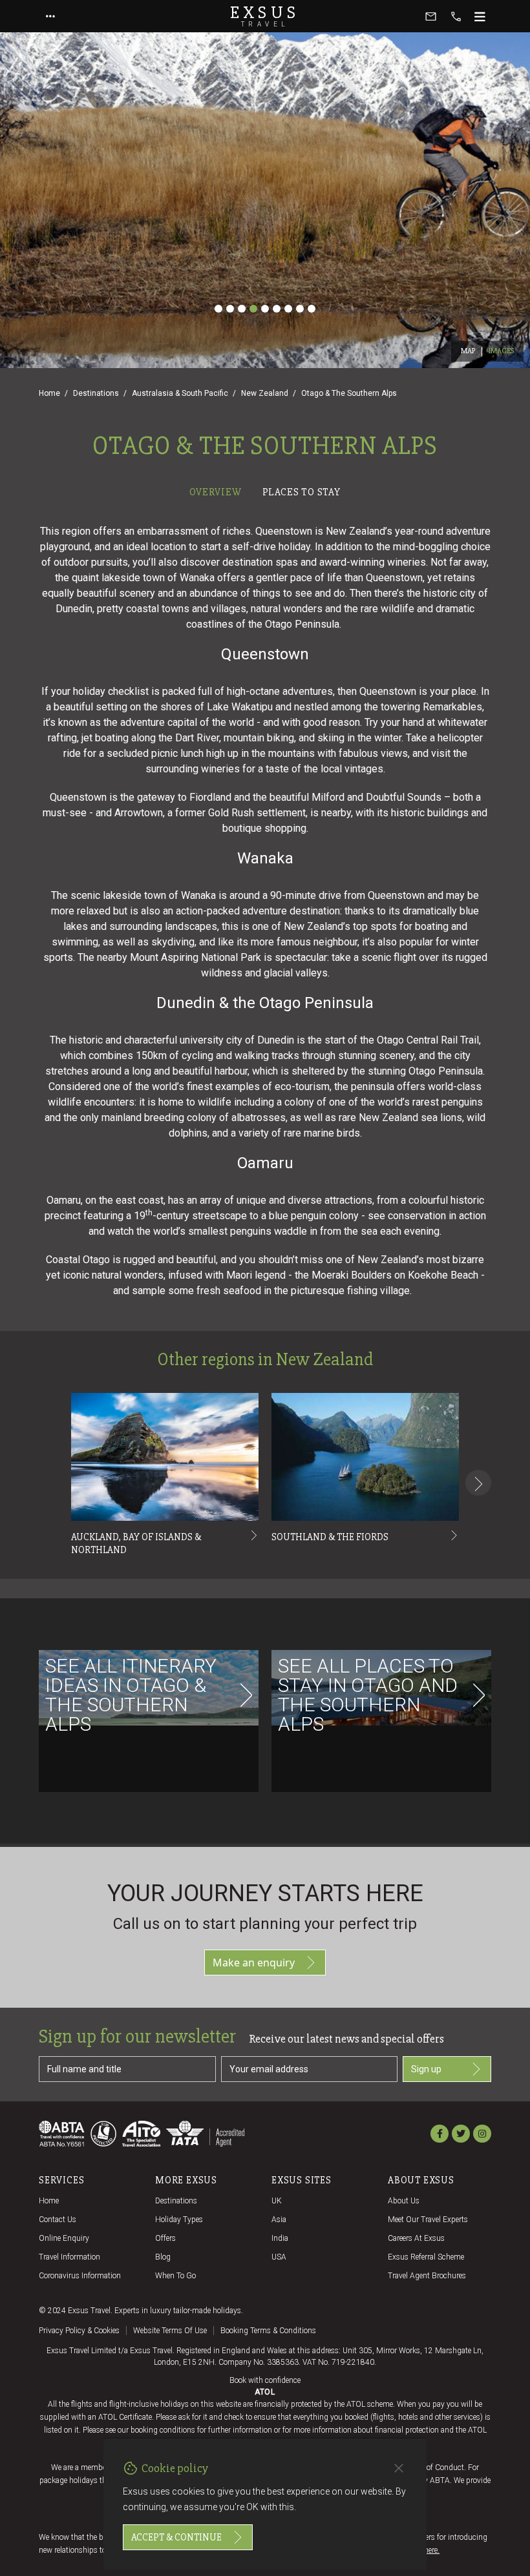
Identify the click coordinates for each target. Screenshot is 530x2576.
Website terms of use (170, 2331)
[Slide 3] (242, 309)
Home (49, 393)
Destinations (96, 393)
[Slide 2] (230, 309)
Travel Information (69, 2257)
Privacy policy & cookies (79, 2331)
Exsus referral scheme (426, 2257)
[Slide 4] (253, 309)
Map (468, 351)
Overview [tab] (215, 492)
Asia (279, 2220)
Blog (163, 2257)
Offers (165, 2238)
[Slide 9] (312, 309)
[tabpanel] (265, 1174)
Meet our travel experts (428, 2220)
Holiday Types (179, 2220)
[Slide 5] (265, 309)
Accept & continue (176, 2537)
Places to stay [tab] (302, 492)
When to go (175, 2276)
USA (279, 2257)
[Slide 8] (300, 309)
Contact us (58, 2220)
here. (432, 2550)
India (280, 2238)
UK (277, 2201)
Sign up (426, 2069)
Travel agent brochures (427, 2276)
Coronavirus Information (80, 2276)
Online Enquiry (64, 2238)
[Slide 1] (218, 309)
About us (404, 2201)
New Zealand (265, 393)
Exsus (265, 16)
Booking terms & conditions (268, 2331)
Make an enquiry (254, 1963)
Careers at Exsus (416, 2238)
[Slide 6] (277, 309)
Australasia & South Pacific (180, 393)
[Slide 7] (288, 309)
